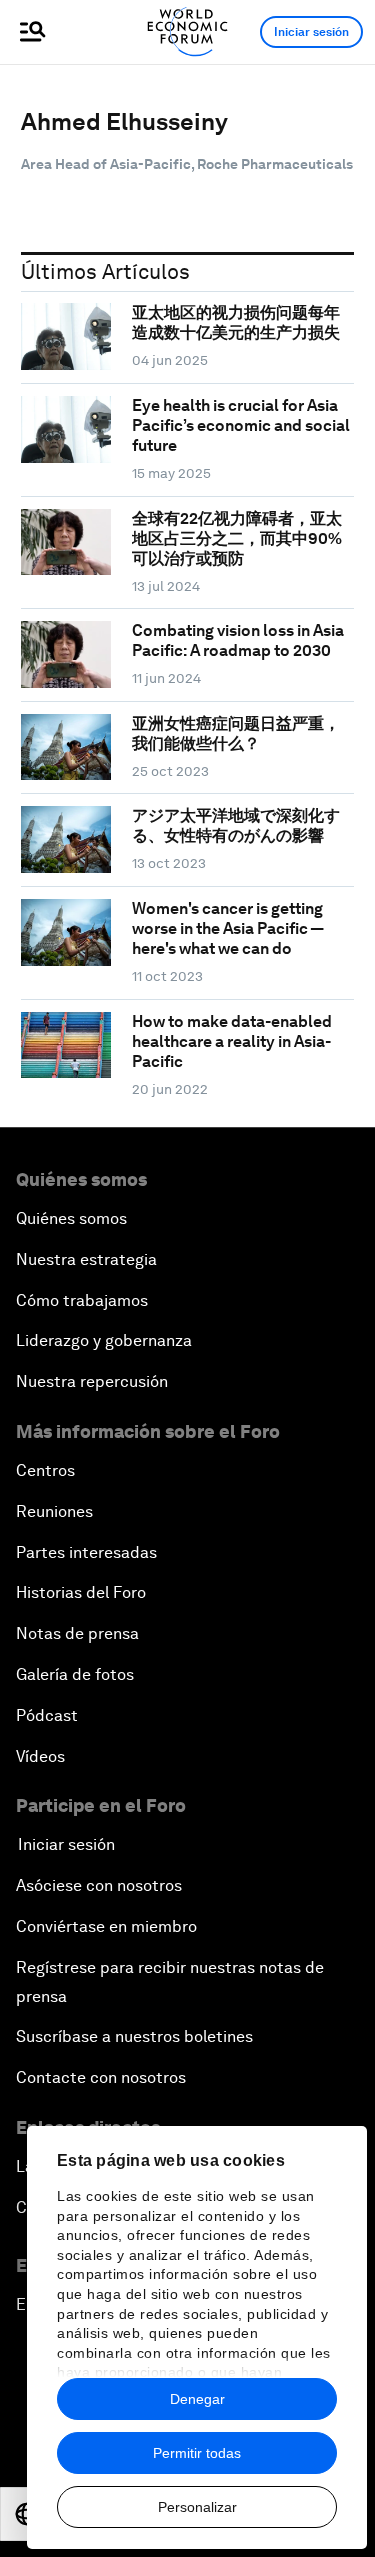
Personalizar (197, 2507)
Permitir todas (197, 2453)
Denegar (197, 2399)
